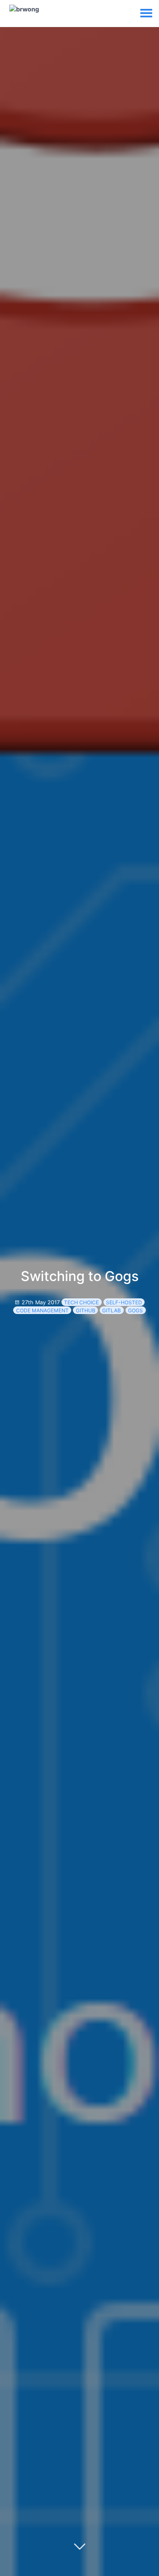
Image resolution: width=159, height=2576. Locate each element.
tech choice (81, 1302)
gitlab (112, 1310)
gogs (135, 1310)
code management (42, 1310)
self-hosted (124, 1302)
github (86, 1310)
